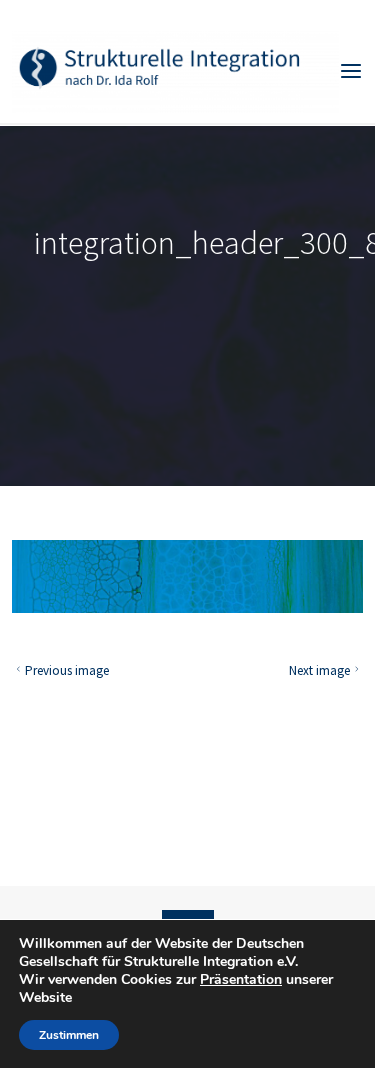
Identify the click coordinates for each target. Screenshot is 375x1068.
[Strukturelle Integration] (175, 69)
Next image (319, 670)
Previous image (67, 670)
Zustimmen (69, 1035)
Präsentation (241, 980)
